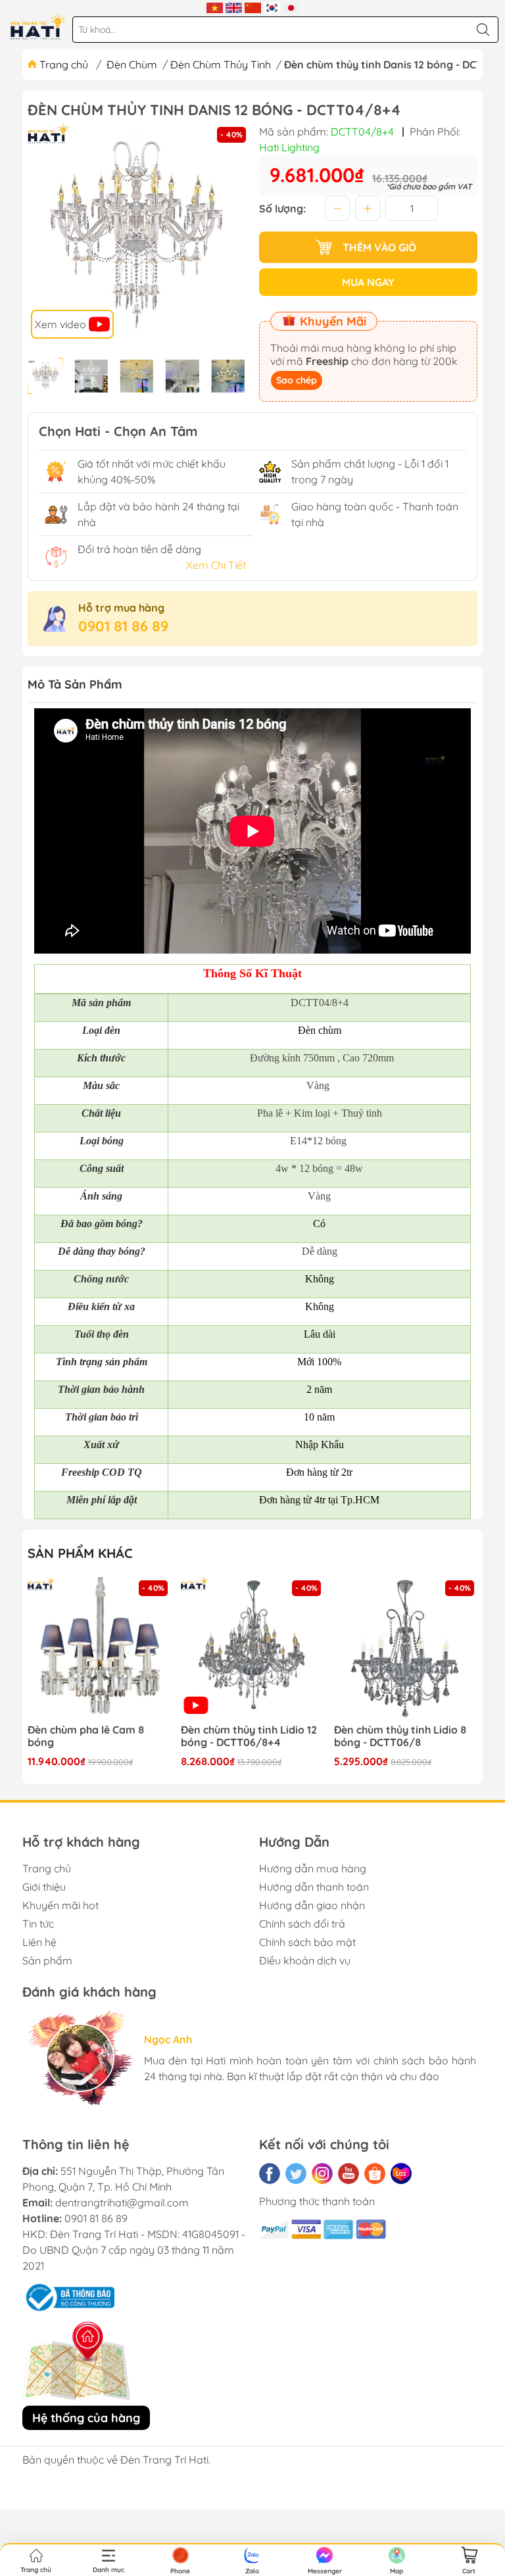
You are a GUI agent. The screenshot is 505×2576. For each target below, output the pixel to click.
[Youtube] (349, 2174)
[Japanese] (291, 7)
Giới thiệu (44, 1887)
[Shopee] (375, 2174)
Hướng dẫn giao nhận (312, 1905)
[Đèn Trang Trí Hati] (38, 26)
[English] (234, 7)
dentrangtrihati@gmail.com (122, 2202)
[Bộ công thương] (68, 2297)
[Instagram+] (322, 2174)
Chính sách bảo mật (307, 1942)
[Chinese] (253, 7)
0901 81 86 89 (123, 626)
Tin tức (38, 1924)
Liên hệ (39, 1942)
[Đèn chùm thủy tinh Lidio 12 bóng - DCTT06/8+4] (99, 1649)
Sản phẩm (47, 1960)
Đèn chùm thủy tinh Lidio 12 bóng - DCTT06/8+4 (96, 1736)
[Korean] (272, 7)
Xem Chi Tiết (216, 565)
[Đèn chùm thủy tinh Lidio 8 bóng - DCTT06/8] (252, 1649)
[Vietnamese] (215, 7)
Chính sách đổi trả (302, 1924)
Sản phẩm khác (80, 1553)
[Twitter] (296, 2174)
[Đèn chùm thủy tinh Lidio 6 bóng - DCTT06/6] (406, 1649)
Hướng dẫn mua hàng (313, 1868)
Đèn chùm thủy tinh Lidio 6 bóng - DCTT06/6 (400, 1736)
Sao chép (297, 380)
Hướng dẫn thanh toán (314, 1887)
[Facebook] (270, 2174)
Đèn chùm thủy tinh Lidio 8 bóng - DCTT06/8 (247, 1736)
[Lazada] (401, 2174)
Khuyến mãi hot (60, 1905)
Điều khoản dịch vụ (305, 1960)
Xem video (62, 324)
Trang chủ (64, 64)
